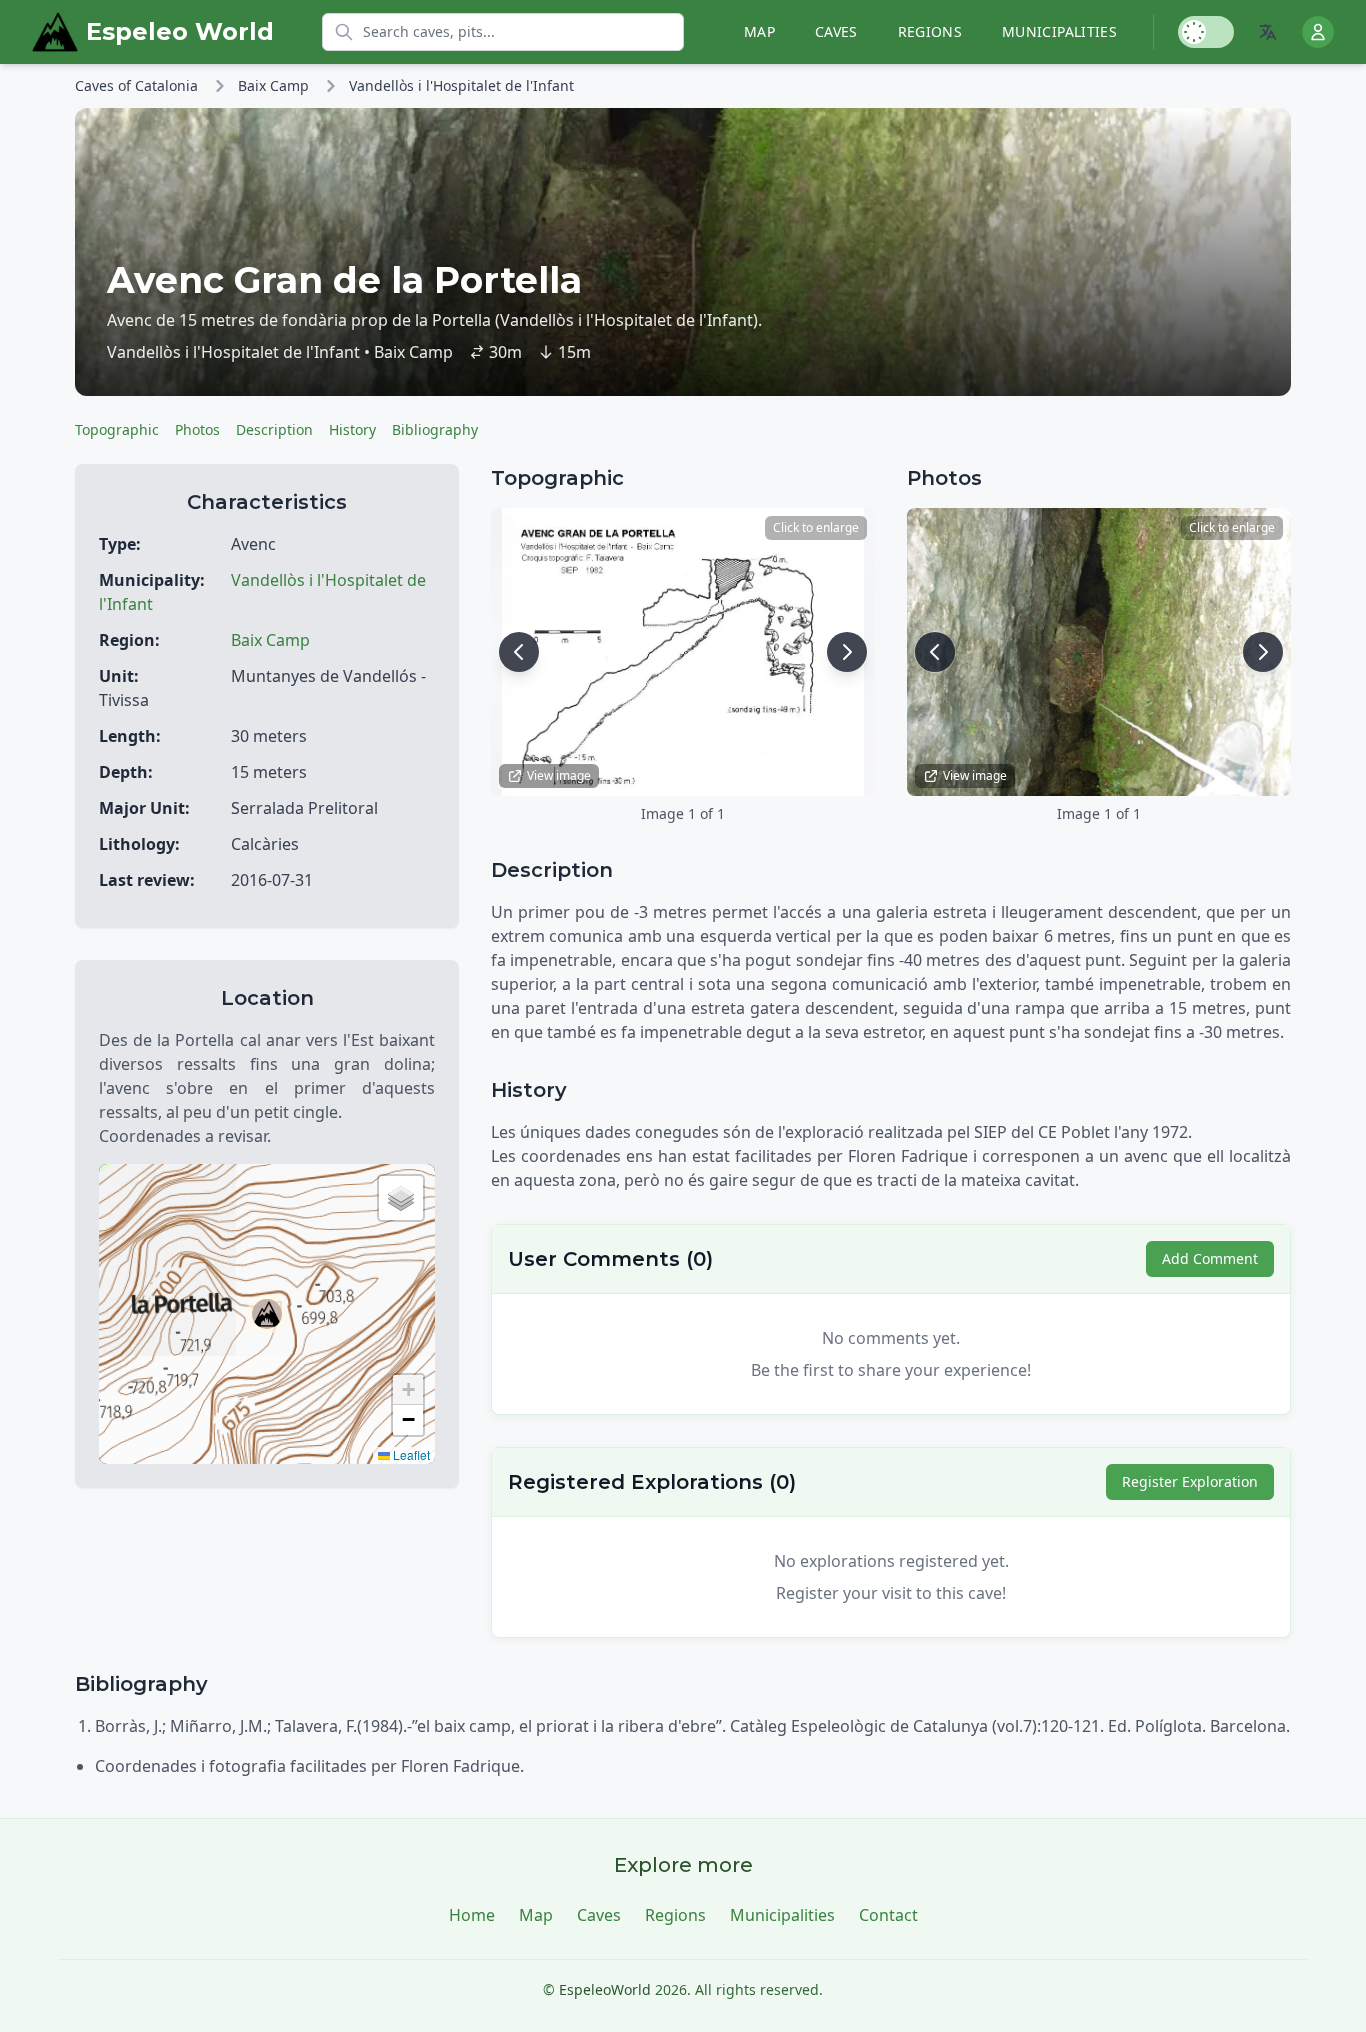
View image (559, 775)
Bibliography (435, 429)
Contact (888, 1915)
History (352, 429)
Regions (930, 31)
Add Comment (1210, 1258)
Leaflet (410, 1454)
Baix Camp (273, 85)
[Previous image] (519, 652)
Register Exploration (1190, 1481)
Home (472, 1915)
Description (274, 429)
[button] (267, 1314)
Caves (836, 31)
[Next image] (847, 652)
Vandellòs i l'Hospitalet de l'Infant (461, 85)
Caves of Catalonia (136, 85)
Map (759, 31)
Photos (197, 429)
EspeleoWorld (605, 1989)
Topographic (117, 429)
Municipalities (1059, 31)
